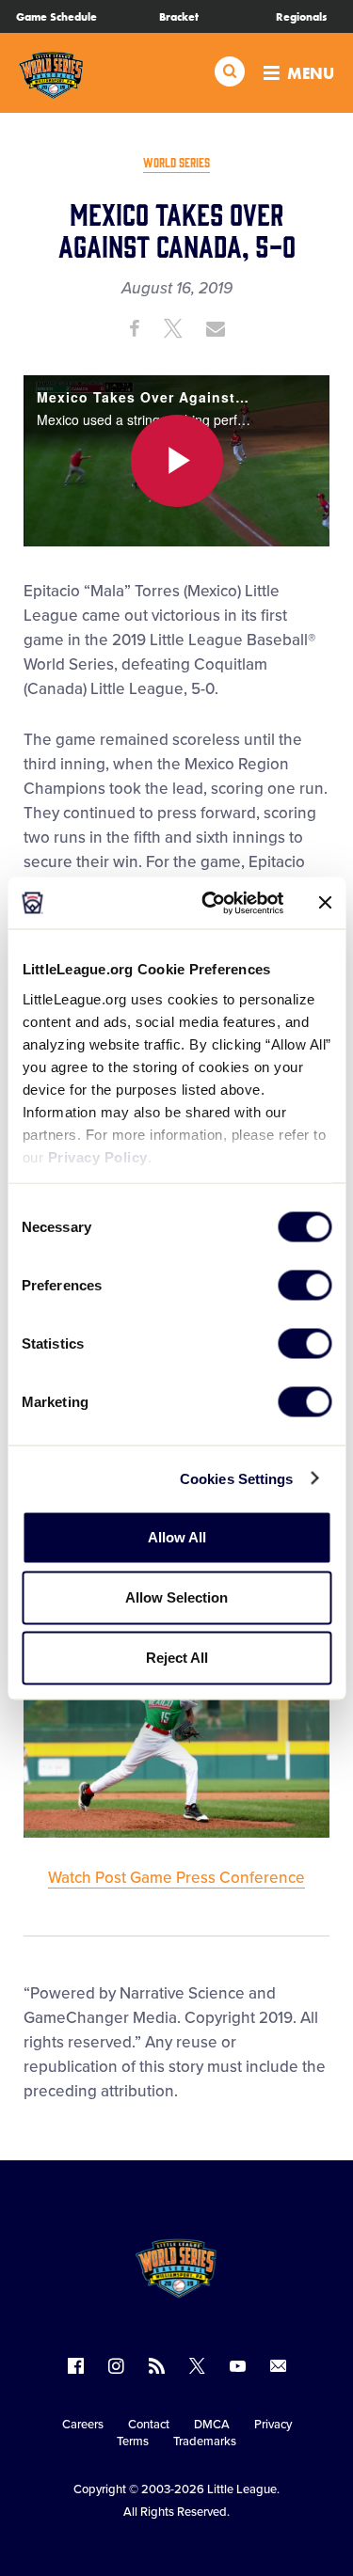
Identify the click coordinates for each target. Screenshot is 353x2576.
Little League (242, 2489)
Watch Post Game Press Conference (176, 1878)
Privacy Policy (97, 1156)
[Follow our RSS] (157, 2366)
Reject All (177, 1658)
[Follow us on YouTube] (238, 2366)
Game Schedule (56, 17)
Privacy (273, 2425)
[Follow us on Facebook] (76, 2366)
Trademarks (205, 2442)
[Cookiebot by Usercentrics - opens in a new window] (210, 903)
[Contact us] (278, 2366)
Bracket (179, 17)
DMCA (212, 2425)
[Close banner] (325, 903)
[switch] (305, 1286)
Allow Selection (176, 1597)
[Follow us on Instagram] (116, 2366)
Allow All (177, 1537)
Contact (149, 2425)
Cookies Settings (237, 1478)
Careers (83, 2425)
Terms (133, 2442)
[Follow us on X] (197, 2366)
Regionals (301, 17)
